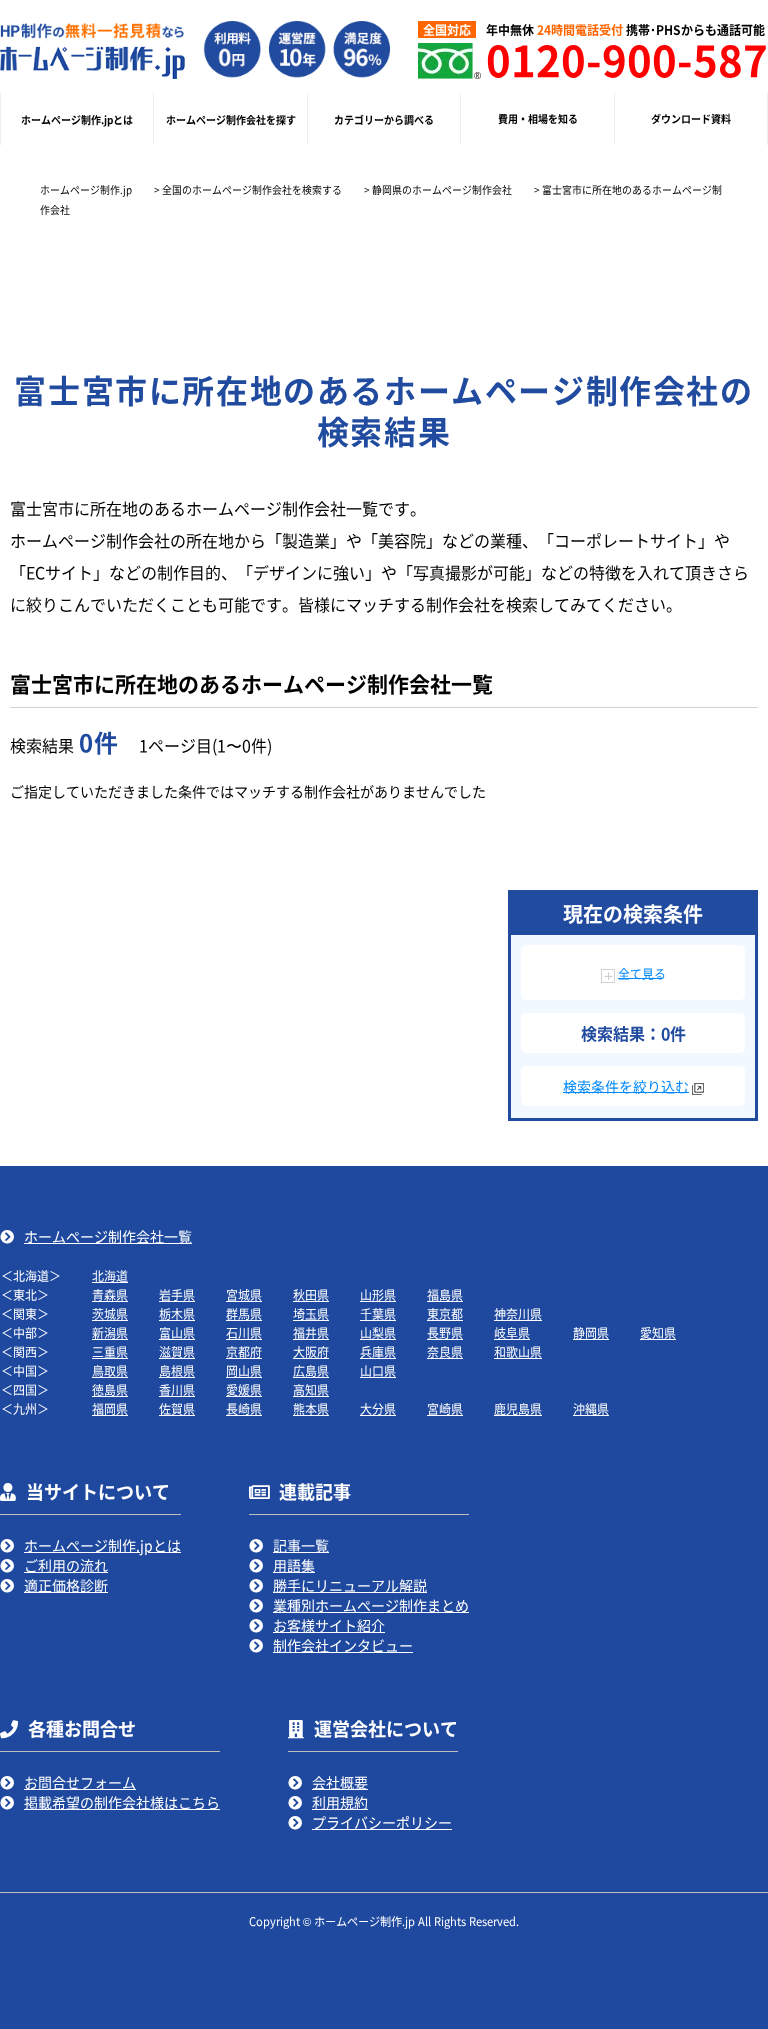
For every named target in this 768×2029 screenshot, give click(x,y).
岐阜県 (512, 1332)
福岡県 (110, 1408)
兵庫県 (378, 1351)
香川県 (177, 1389)
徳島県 (110, 1389)
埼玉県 (311, 1313)
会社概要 (340, 1782)
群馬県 (244, 1313)
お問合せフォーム (80, 1782)
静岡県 (591, 1332)
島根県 (177, 1370)
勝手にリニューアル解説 (350, 1585)
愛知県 (658, 1332)
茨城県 (110, 1313)
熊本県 (311, 1408)
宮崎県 (445, 1408)
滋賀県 (177, 1351)
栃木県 (177, 1313)
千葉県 (378, 1313)
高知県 (311, 1389)
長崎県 (244, 1408)
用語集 (294, 1565)
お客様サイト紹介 (329, 1625)
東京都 (445, 1313)
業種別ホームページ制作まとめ (371, 1605)
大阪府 (311, 1351)
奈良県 (445, 1351)
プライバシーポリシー (382, 1822)
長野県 (445, 1332)
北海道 (110, 1275)
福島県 (445, 1294)
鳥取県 (110, 1370)
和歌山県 (518, 1351)
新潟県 (110, 1332)
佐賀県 (177, 1408)
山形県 (378, 1294)
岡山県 (244, 1370)
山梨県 (378, 1332)
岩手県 (177, 1294)
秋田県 (311, 1294)
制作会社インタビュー (343, 1645)
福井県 (311, 1332)
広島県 (311, 1370)
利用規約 (340, 1802)
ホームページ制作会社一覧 (108, 1236)
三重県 (110, 1351)
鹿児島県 (518, 1408)
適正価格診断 (66, 1585)
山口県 (378, 1370)
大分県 (378, 1408)
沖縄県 (591, 1408)
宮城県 (244, 1294)
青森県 (110, 1294)
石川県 (244, 1332)
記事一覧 (301, 1545)
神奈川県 (518, 1313)
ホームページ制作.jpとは (102, 1545)
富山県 (177, 1332)
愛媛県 (244, 1389)
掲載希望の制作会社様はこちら (122, 1802)
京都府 (244, 1351)
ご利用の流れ (66, 1565)
